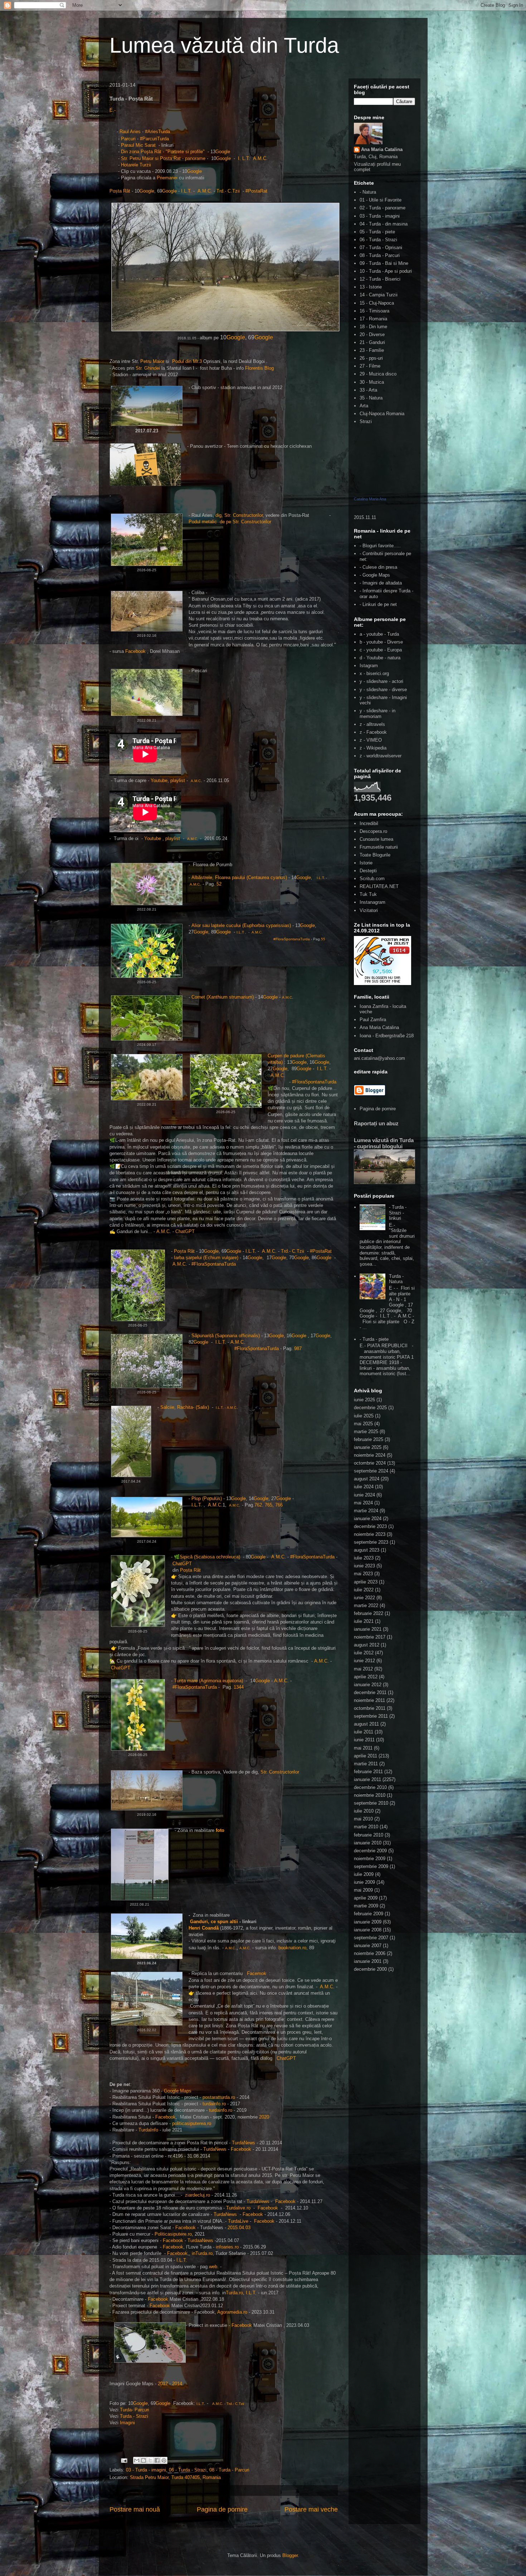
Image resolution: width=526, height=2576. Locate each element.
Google (223, 152)
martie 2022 (366, 1605)
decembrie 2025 (370, 1408)
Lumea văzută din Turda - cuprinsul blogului (384, 1143)
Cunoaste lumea (376, 839)
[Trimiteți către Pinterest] (164, 2460)
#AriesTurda (157, 132)
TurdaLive (239, 2221)
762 (258, 1505)
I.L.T (186, 191)
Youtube (159, 780)
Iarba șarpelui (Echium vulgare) (206, 1258)
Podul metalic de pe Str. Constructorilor (230, 522)
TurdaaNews (200, 2240)
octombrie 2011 (370, 1708)
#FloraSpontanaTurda (291, 939)
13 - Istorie (371, 287)
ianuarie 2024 (368, 1519)
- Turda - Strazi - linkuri (398, 1213)
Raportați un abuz (376, 1123)
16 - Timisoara (374, 311)
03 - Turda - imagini (146, 2470)
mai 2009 (363, 1890)
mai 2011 (363, 1748)
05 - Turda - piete (377, 232)
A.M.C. (205, 191)
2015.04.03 (239, 2228)
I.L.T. (197, 1505)
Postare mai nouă (135, 2509)
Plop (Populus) (207, 1498)
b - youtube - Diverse (381, 642)
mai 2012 (363, 1669)
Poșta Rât (121, 191)
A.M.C (260, 158)
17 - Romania (373, 319)
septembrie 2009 (371, 1866)
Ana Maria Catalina (382, 149)
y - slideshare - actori (381, 681)
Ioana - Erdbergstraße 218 (387, 1036)
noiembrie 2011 (369, 1700)
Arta (364, 406)
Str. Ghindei (148, 368)
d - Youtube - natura (380, 658)
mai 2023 (363, 1574)
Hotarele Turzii (136, 165)
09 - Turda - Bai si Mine (384, 263)
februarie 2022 (369, 1613)
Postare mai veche (311, 2509)
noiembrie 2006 (370, 1953)
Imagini (127, 2423)
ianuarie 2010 (368, 1843)
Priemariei (167, 178)
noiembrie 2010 (370, 1795)
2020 (264, 2117)
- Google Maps (375, 575)
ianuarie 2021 (368, 1629)
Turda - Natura (396, 1279)
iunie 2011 (364, 1740)
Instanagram (372, 902)
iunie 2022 (364, 1598)
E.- (113, 110)
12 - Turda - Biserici (380, 279)
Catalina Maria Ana (370, 499)
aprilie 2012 (366, 1677)
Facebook (135, 651)
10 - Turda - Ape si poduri (386, 271)
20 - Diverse (372, 334)
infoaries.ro (227, 2247)
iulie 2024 (364, 1487)
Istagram (369, 666)
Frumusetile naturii (379, 847)
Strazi (366, 421)
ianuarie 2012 (368, 1685)
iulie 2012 (364, 1653)
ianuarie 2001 (368, 1961)
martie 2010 (366, 1827)
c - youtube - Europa (381, 650)
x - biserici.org (374, 673)
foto (220, 1830)
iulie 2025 (364, 1416)
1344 (239, 1687)
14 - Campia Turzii (379, 295)
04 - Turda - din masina (384, 224)
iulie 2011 (364, 1732)
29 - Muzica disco (378, 374)
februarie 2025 (369, 1439)
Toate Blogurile (375, 855)
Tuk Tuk (368, 894)
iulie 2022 (364, 1590)
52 (218, 884)
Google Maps (178, 2091)
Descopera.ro (373, 831)
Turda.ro (234, 2293)
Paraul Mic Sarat (139, 145)
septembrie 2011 (371, 1716)
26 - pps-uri (371, 358)
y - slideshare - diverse (383, 690)
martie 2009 (366, 1906)
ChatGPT (185, 1231)
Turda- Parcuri (135, 2410)
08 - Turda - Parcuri (229, 2470)
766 (279, 1505)
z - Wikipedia (373, 748)
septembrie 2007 (371, 1938)
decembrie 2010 (370, 1787)
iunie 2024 (364, 1495)
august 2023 (367, 1550)
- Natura (368, 192)
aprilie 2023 (366, 1582)
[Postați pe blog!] (143, 2460)
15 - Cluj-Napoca (377, 303)
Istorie (366, 863)
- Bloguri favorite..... (380, 546)
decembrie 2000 (370, 1969)
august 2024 (367, 1479)
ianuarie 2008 (368, 1930)
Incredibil (369, 823)
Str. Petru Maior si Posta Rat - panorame (163, 158)
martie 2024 (366, 1511)
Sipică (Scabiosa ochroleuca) (210, 1557)
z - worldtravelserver (381, 756)
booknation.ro (292, 1948)
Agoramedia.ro (232, 2312)
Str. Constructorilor (281, 1772)
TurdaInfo (149, 2130)
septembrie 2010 (371, 1803)
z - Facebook (373, 732)
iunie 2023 (364, 1566)
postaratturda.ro (219, 2097)
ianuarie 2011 (367, 1779)
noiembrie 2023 (370, 1534)
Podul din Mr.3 (186, 361)
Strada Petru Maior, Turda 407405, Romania (175, 2477)
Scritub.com (372, 879)
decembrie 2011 (370, 1692)
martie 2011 (366, 1764)
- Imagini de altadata (381, 583)
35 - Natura (371, 398)
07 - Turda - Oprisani (381, 248)
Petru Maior (152, 361)
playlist (178, 780)
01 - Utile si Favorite (381, 200)
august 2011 (366, 1724)
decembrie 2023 (370, 1526)
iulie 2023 (364, 1558)
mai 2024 (363, 1503)
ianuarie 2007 (368, 1946)
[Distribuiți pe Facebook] (157, 2460)
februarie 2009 (369, 1914)
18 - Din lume (373, 327)
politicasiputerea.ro (192, 2123)
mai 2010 (363, 1819)
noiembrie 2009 (370, 1859)
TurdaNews (243, 2143)
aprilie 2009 (366, 1898)
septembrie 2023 (371, 1542)
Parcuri (129, 139)
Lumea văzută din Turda (224, 45)
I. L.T (243, 158)
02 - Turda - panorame (383, 208)
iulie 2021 (364, 1621)
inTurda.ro (202, 2253)
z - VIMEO (371, 740)
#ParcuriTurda (155, 139)
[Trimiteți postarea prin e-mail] (124, 2460)
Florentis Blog (259, 368)
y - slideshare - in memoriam (378, 714)
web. (214, 2267)
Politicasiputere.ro (173, 2234)
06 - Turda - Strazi (188, 2470)
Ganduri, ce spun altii (214, 1922)
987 (298, 1348)
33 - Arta (368, 390)
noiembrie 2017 (370, 1637)
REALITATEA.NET (379, 886)
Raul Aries (130, 132)
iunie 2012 (364, 1661)
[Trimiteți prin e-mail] (137, 2460)
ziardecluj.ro (198, 2195)
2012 (163, 2384)
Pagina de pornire (222, 2509)
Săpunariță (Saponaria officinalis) (226, 1336)
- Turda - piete (374, 1339)
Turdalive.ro (238, 2208)
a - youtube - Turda (379, 634)
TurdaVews (258, 2201)
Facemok (257, 1973)
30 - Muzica (372, 382)
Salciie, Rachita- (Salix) (185, 1407)
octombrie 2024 (370, 1463)
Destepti (368, 871)
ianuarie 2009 (368, 1922)
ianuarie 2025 (368, 1447)
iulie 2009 (364, 1874)
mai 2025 (363, 1424)
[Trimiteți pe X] (150, 2460)
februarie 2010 (369, 1835)
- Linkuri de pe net (378, 604)
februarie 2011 (368, 1772)
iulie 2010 (364, 1811)
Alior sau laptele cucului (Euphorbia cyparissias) (241, 925)
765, (270, 1505)
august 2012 (367, 1645)
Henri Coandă (204, 1928)
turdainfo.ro (214, 2104)
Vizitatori (369, 910)
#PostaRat (258, 191)
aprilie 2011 (366, 1756)
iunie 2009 (364, 1882)
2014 (177, 2384)
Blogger (290, 2555)
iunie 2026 (364, 1400)
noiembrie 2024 (370, 1455)
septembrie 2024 (371, 1471)
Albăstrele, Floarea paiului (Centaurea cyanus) (239, 877)
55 (323, 939)
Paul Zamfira (373, 1020)
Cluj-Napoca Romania (382, 414)
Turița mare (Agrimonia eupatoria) (208, 1681)
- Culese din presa (378, 567)
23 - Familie (372, 350)
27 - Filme (370, 366)
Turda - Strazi (134, 2416)
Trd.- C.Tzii (228, 191)
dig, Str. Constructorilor (239, 515)
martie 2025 (366, 1432)
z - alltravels (372, 724)
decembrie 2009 (370, 1851)
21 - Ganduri (372, 342)
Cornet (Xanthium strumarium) (223, 997)
